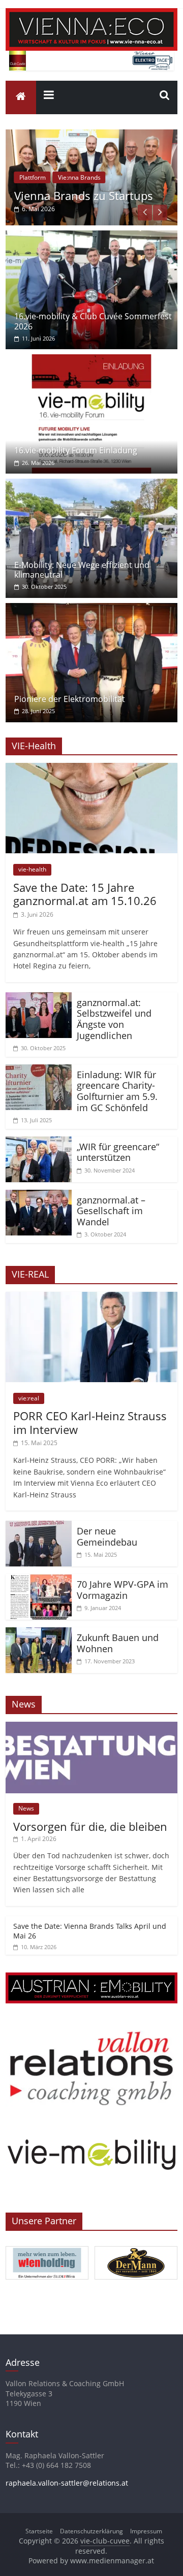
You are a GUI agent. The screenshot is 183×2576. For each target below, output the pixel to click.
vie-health (32, 869)
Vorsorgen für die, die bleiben (90, 1826)
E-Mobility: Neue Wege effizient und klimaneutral (82, 570)
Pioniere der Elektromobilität (70, 699)
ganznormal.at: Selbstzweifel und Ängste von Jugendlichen (114, 1019)
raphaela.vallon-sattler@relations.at (67, 2483)
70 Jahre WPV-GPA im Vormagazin (123, 1590)
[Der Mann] (136, 2247)
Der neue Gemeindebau (107, 1536)
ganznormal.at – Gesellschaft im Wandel (111, 1211)
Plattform (33, 177)
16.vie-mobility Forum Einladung (76, 450)
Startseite (39, 2531)
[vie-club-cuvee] (91, 14)
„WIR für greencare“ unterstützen (118, 1152)
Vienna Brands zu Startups (84, 195)
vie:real (29, 1398)
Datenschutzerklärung (91, 2531)
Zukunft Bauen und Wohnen (118, 1643)
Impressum (146, 2531)
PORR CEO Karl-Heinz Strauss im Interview (90, 1422)
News (26, 1808)
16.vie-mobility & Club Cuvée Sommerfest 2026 (93, 321)
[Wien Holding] (47, 2247)
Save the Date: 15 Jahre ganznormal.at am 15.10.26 (85, 894)
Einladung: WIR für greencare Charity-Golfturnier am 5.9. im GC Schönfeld (117, 1091)
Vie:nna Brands (79, 177)
